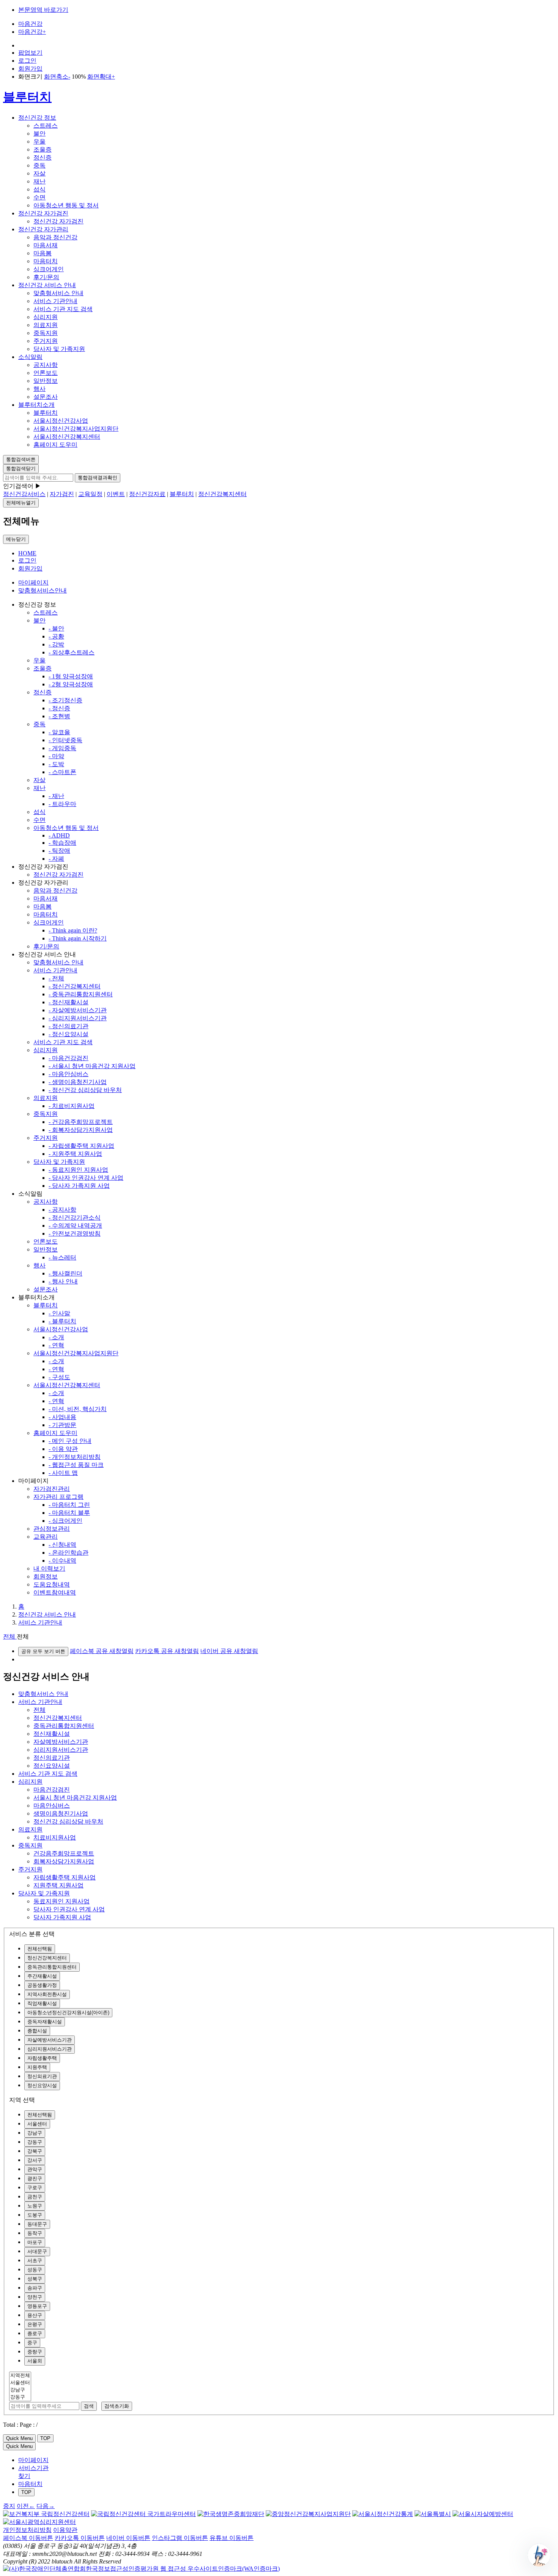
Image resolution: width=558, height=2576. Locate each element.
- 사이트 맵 (63, 1473)
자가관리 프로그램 (58, 1497)
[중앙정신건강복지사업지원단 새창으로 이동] (308, 2514)
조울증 (43, 149)
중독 (39, 165)
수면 (39, 197)
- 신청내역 (62, 1545)
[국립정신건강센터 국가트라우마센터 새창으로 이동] (143, 2514)
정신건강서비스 (24, 494)
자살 (39, 173)
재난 (39, 181)
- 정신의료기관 (69, 1026)
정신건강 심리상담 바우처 (68, 1821)
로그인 (27, 61)
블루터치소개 (36, 405)
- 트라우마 (62, 804)
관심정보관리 (52, 1529)
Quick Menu (19, 2438)
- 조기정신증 (65, 700)
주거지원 (46, 341)
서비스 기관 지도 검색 (63, 309)
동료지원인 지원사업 (61, 1901)
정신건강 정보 (37, 118)
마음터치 (46, 261)
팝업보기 (30, 53)
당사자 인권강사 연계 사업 (69, 1909)
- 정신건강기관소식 (75, 1218)
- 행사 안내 (63, 1281)
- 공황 (56, 636)
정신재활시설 (52, 1734)
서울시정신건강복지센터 (67, 437)
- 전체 (56, 978)
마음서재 (46, 245)
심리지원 (46, 317)
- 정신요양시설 (69, 1034)
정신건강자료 (147, 494)
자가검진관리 (52, 1489)
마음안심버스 (52, 1806)
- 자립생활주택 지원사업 (81, 1146)
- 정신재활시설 (69, 1002)
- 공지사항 (62, 1210)
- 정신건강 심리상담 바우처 (85, 1090)
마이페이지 (33, 582)
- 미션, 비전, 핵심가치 (78, 1409)
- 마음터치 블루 (69, 1513)
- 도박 (56, 764)
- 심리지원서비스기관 (78, 1018)
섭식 (39, 189)
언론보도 (46, 373)
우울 (39, 141)
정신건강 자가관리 (43, 229)
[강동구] (20, 2397)
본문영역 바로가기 (43, 10)
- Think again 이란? (73, 930)
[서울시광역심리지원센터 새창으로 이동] (39, 2522)
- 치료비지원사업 (72, 1106)
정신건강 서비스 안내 (47, 285)
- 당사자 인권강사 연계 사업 (86, 1178)
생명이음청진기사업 (61, 1813)
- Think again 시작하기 (78, 938)
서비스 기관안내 (55, 301)
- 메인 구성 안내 (70, 1441)
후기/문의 (46, 277)
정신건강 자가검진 (43, 213)
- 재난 (56, 796)
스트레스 (46, 126)
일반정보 (46, 381)
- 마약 (56, 756)
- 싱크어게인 (65, 1521)
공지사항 (46, 365)
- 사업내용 (62, 1417)
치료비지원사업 (55, 1837)
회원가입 (30, 69)
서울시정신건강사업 (61, 421)
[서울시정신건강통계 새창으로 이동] (383, 2514)
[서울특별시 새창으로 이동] (433, 2514)
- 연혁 (56, 1345)
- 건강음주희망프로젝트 (81, 1122)
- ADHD (59, 835)
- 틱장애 (59, 851)
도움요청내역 (52, 1584)
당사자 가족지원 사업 (62, 1917)
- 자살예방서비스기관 (78, 1010)
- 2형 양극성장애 (71, 684)
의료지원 (46, 325)
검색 (89, 2406)
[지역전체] (20, 2376)
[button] (539, 2555)
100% (79, 77)
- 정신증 (59, 708)
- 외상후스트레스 (72, 652)
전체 (39, 1710)
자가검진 (62, 494)
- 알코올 (59, 732)
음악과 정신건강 (55, 237)
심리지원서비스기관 (61, 1750)
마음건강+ (32, 32)
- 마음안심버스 (69, 1074)
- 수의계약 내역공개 (75, 1226)
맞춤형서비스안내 (43, 590)
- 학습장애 (62, 843)
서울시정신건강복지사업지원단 (76, 429)
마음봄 (43, 253)
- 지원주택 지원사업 (75, 1154)
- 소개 (56, 1337)
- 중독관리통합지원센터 (81, 994)
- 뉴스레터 (62, 1257)
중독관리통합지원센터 (64, 1726)
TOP (45, 2438)
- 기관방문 (62, 1425)
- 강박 (56, 644)
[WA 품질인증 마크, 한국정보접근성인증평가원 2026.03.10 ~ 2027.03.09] (141, 2569)
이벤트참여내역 (55, 1592)
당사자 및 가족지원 (59, 349)
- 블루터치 (62, 1321)
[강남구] (20, 2390)
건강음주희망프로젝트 (64, 1853)
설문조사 (46, 397)
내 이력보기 (49, 1569)
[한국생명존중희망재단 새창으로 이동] (231, 2514)
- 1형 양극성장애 (71, 676)
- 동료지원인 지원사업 (78, 1170)
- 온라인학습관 (69, 1553)
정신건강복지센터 (222, 494)
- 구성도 (59, 1377)
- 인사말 (59, 1313)
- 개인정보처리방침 (75, 1457)
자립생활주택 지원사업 (65, 1877)
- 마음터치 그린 (69, 1505)
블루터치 (27, 97)
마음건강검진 (52, 1790)
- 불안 (56, 628)
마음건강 (30, 24)
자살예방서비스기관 (61, 1742)
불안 (39, 134)
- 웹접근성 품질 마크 (76, 1465)
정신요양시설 (52, 1766)
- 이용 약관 (63, 1449)
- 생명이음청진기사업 (78, 1082)
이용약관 (65, 2530)
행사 (39, 389)
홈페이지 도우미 (55, 445)
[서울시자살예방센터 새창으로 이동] (483, 2514)
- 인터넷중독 (65, 740)
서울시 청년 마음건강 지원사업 (75, 1798)
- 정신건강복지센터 (75, 986)
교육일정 (90, 494)
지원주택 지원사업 (58, 1885)
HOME (27, 553)
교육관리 (46, 1537)
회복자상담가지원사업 (64, 1861)
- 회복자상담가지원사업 (81, 1130)
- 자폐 (56, 859)
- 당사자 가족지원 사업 (79, 1186)
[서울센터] (20, 2383)
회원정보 (46, 1576)
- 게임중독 (62, 748)
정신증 (43, 157)
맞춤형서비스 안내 (58, 293)
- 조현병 (59, 716)
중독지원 (46, 333)
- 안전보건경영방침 (75, 1233)
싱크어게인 (49, 269)
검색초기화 (117, 2406)
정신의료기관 (52, 1758)
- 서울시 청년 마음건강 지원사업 (92, 1066)
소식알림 (30, 357)
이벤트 (116, 494)
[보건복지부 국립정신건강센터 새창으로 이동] (46, 2514)
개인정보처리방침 (27, 2530)
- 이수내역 (62, 1561)
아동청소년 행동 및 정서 (66, 205)
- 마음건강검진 (69, 1058)
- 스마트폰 (62, 772)
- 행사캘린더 (65, 1273)
